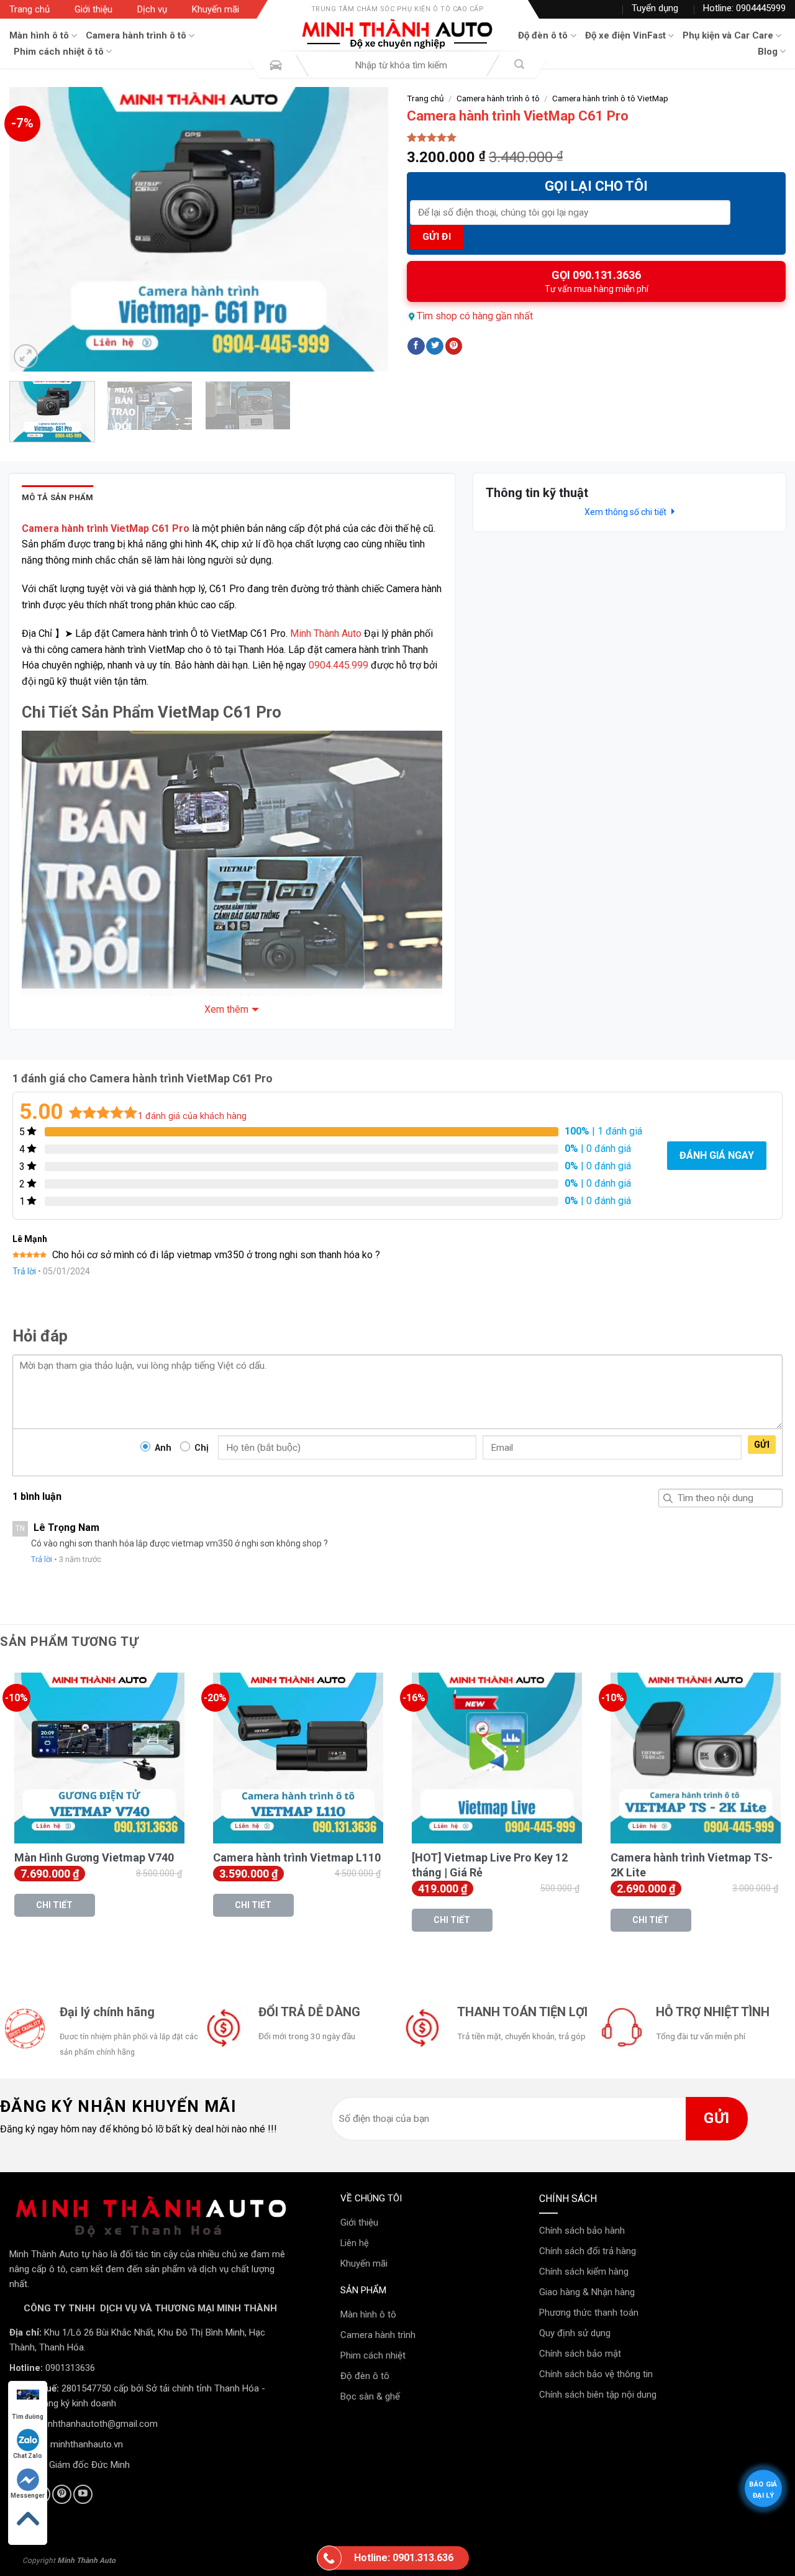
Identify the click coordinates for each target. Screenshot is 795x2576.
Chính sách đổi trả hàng (588, 2251)
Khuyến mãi (216, 9)
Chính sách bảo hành (582, 2231)
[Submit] (519, 66)
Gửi (762, 1445)
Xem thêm (226, 1009)
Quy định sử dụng (575, 2333)
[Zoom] (26, 356)
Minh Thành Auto (326, 633)
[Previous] (32, 229)
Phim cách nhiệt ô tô (59, 52)
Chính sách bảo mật (580, 2354)
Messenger (28, 2496)
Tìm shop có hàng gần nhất (475, 316)
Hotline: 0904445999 (744, 8)
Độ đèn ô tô (543, 35)
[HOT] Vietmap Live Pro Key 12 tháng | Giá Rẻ (490, 1865)
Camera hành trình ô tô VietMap (610, 98)
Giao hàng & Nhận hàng (587, 2292)
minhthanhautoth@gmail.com (98, 2424)
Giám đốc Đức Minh (89, 2465)
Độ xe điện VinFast (625, 35)
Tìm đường (28, 2417)
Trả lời (24, 1271)
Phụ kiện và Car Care (728, 35)
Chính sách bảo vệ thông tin (596, 2374)
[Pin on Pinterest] (454, 346)
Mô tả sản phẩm (58, 497)
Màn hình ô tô (39, 35)
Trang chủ (30, 9)
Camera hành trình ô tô (136, 35)
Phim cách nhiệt (373, 2355)
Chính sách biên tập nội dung (598, 2395)
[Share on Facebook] (416, 346)
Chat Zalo (28, 2456)
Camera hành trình (378, 2335)
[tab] (58, 498)
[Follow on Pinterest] (62, 2494)
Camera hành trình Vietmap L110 (297, 1857)
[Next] (365, 229)
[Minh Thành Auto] (397, 34)
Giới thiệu (93, 9)
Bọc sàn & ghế (370, 2396)
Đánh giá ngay (717, 1155)
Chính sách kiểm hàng (584, 2272)
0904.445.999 (338, 665)
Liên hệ (355, 2243)
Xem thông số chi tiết (626, 512)
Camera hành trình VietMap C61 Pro (106, 528)
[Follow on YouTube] (83, 2494)
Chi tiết (54, 1905)
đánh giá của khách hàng (192, 1116)
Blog (768, 52)
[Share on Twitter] (435, 346)
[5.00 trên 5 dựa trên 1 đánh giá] (596, 137)
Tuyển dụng (655, 8)
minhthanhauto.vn (87, 2444)
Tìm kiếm (668, 1498)
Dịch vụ (152, 9)
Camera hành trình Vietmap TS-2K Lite (692, 1865)
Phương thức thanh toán (589, 2313)
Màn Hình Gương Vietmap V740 (94, 1857)
